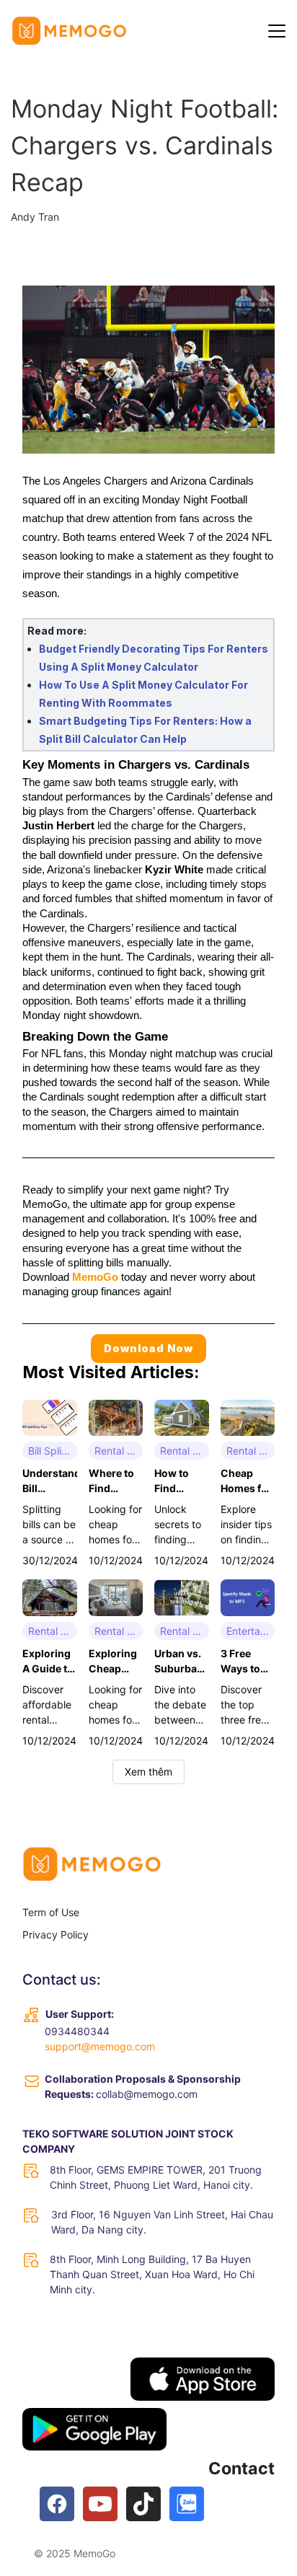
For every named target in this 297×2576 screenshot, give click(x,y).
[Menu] (277, 31)
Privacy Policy (56, 1935)
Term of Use (51, 1912)
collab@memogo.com (147, 2094)
